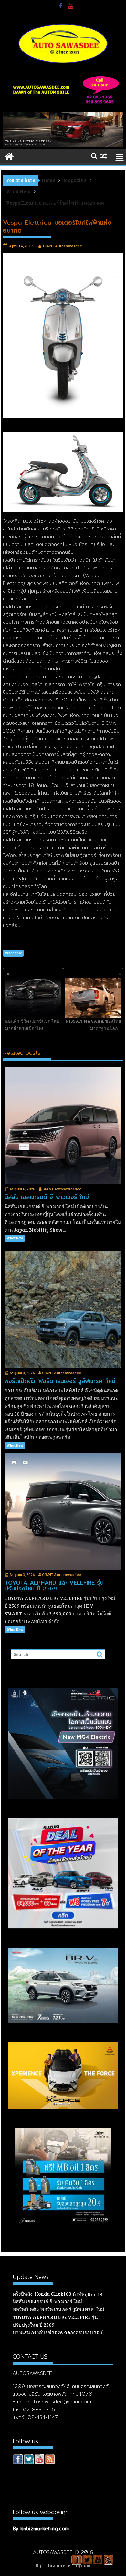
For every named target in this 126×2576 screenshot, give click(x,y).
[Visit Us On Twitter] (29, 2460)
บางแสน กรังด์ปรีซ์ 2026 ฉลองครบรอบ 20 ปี (58, 2332)
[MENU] (120, 156)
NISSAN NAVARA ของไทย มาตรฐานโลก (93, 1025)
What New (13, 953)
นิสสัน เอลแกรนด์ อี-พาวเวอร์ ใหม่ (47, 2301)
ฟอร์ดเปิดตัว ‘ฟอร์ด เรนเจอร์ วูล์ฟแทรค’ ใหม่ (58, 2309)
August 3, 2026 (22, 1373)
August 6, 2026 (22, 1189)
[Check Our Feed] (50, 2460)
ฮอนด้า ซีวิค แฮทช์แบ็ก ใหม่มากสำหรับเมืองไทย (32, 1025)
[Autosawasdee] (63, 145)
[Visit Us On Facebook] (18, 2460)
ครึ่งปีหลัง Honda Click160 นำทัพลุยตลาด (58, 2294)
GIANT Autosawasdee (63, 246)
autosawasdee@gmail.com (59, 2402)
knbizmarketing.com (45, 2529)
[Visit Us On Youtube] (39, 2460)
